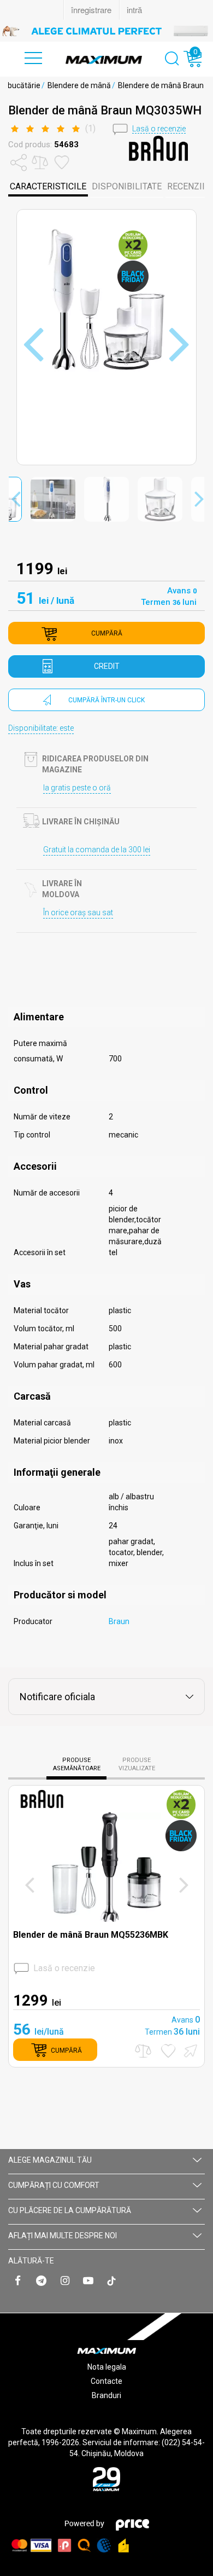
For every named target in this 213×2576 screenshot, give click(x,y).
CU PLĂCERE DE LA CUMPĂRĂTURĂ (70, 2210)
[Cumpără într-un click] (189, 2050)
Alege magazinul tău (50, 2160)
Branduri (106, 2395)
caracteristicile (48, 186)
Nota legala (107, 2367)
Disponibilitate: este (41, 728)
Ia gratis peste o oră (77, 788)
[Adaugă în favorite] (168, 2051)
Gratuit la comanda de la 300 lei (97, 850)
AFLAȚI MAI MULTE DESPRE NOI (63, 2236)
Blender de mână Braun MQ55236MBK (91, 1935)
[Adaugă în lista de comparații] (143, 2051)
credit (107, 666)
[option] (106, 31)
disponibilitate (127, 186)
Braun (119, 1621)
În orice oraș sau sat (78, 912)
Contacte (106, 2381)
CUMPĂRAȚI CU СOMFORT (54, 2185)
